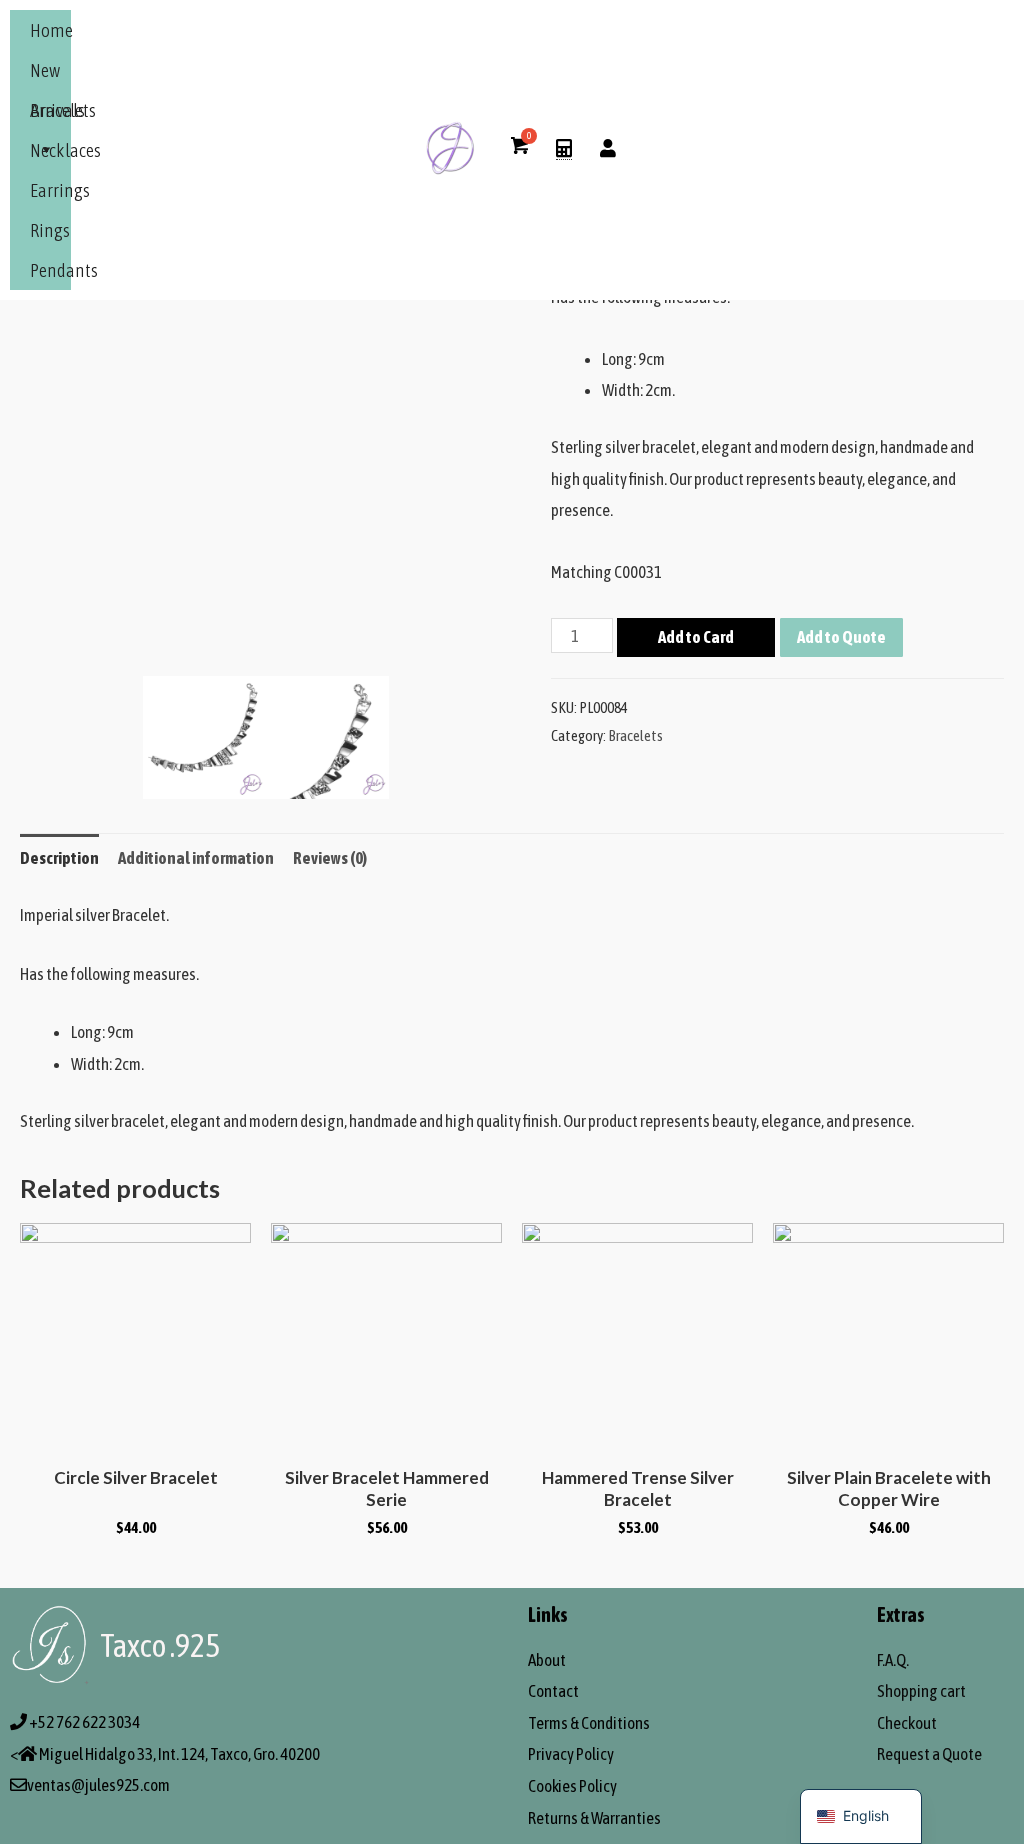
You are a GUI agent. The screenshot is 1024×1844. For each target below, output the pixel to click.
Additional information (196, 858)
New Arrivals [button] (57, 74)
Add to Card (696, 637)
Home (51, 30)
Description (59, 858)
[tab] (59, 858)
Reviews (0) (330, 858)
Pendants (64, 270)
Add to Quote (841, 637)
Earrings (60, 190)
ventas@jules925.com (98, 1785)
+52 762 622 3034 (84, 1722)
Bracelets (63, 110)
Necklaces (65, 150)
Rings (50, 230)
